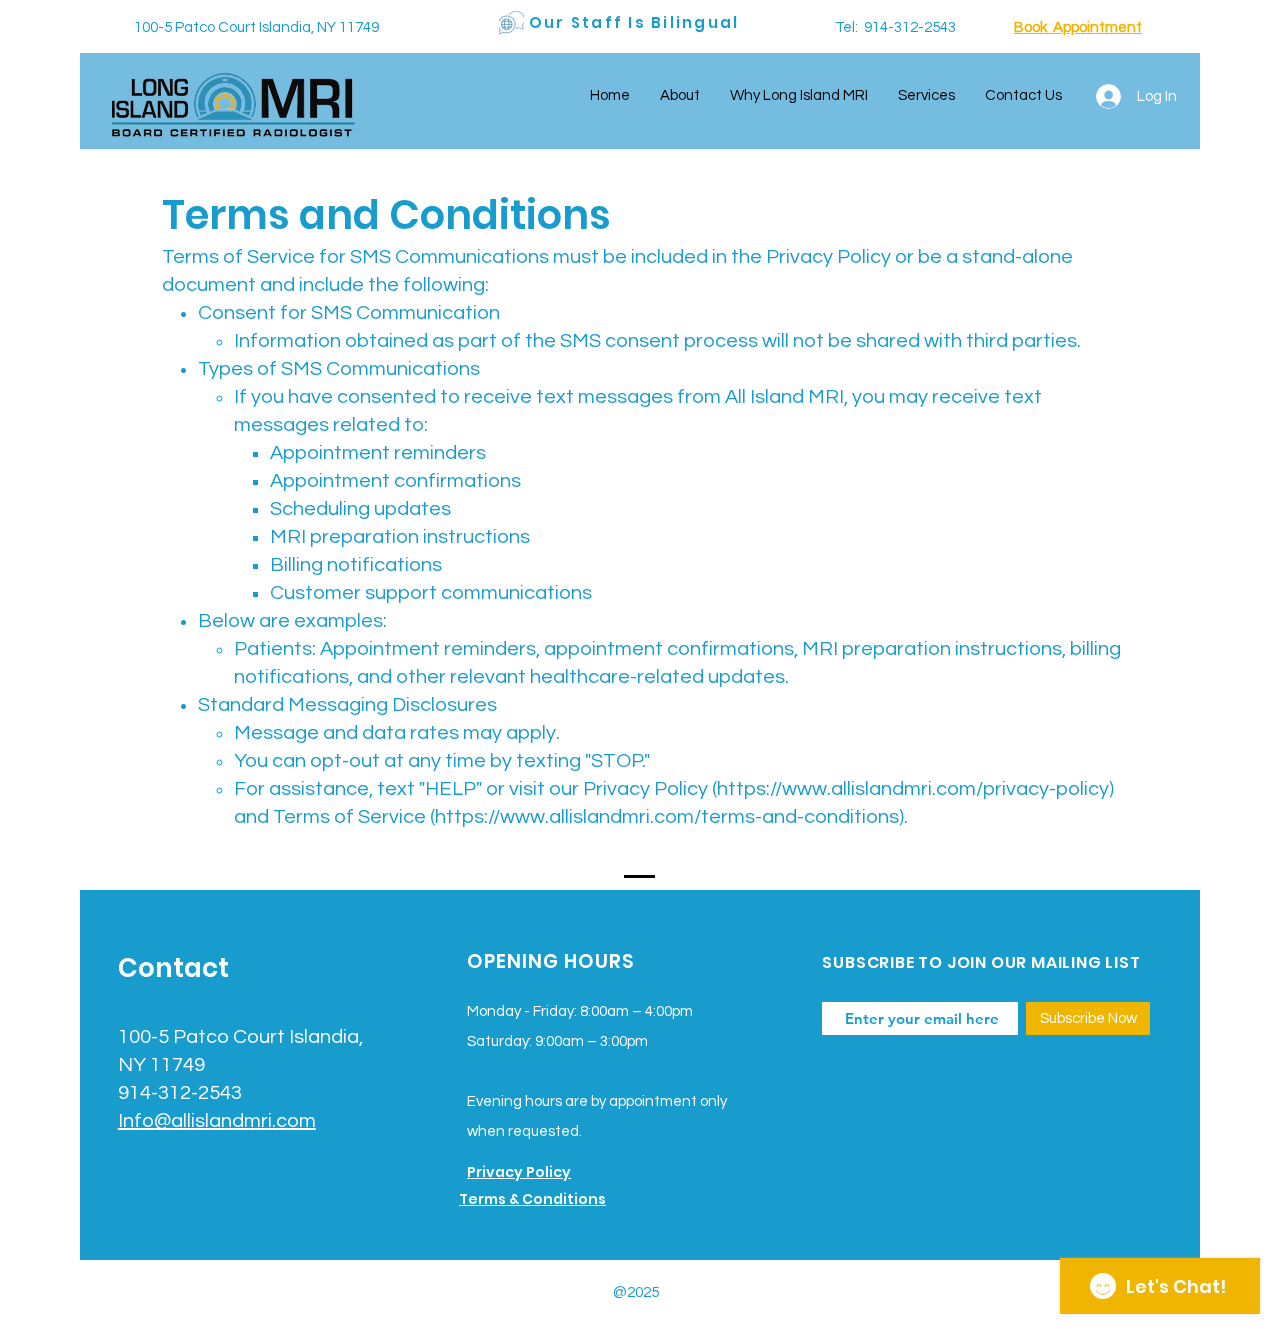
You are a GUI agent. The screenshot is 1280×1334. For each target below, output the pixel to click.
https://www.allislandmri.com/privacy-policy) (915, 789)
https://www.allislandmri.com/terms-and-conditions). (671, 817)
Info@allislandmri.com (217, 1121)
